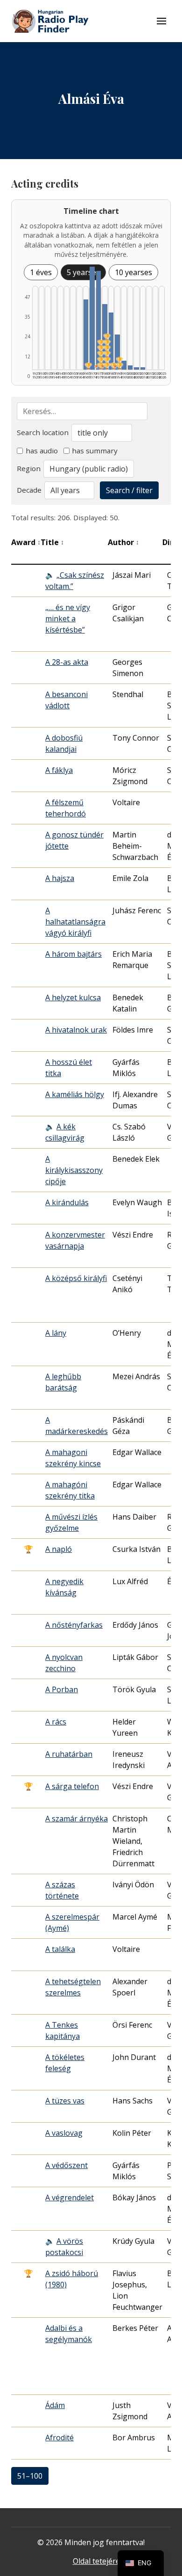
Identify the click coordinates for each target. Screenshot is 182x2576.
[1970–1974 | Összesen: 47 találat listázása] (92, 318)
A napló (59, 1549)
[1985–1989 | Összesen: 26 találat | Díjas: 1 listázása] (111, 341)
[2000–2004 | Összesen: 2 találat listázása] (130, 367)
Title (52, 542)
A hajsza (60, 878)
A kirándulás (67, 1202)
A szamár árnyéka (77, 1819)
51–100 (30, 2476)
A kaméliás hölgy (75, 1094)
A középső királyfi (76, 1278)
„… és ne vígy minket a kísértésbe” (68, 619)
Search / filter (129, 490)
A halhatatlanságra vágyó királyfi (75, 922)
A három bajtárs (73, 954)
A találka (60, 1949)
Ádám (55, 2405)
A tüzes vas (65, 2101)
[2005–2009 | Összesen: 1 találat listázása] (136, 368)
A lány (56, 1333)
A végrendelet (70, 2198)
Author (123, 542)
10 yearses (133, 272)
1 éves (41, 272)
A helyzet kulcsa (73, 997)
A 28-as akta (67, 662)
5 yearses (83, 272)
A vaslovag (64, 2133)
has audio (42, 451)
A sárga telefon (72, 1786)
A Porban (62, 1689)
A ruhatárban (69, 1754)
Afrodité (59, 2438)
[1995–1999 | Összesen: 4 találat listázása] (124, 365)
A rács (56, 1722)
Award (26, 542)
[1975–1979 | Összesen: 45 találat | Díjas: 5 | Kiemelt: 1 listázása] (99, 320)
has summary (95, 451)
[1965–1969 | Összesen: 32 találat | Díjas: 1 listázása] (86, 335)
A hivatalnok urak (76, 1030)
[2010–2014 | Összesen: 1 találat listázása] (143, 368)
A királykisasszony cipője (74, 1170)
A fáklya (59, 770)
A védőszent (66, 2165)
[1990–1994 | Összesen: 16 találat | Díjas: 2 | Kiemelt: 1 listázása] (117, 352)
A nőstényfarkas (74, 1625)
